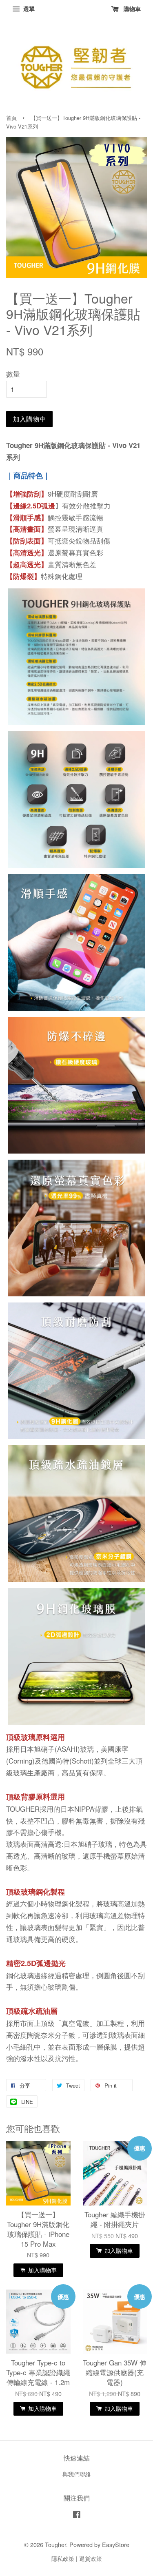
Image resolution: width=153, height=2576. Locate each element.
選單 (28, 9)
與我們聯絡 (77, 2474)
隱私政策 (63, 2558)
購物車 (131, 9)
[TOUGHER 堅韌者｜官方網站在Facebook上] (77, 2515)
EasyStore (116, 2544)
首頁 (11, 118)
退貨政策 (91, 2558)
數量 (13, 374)
